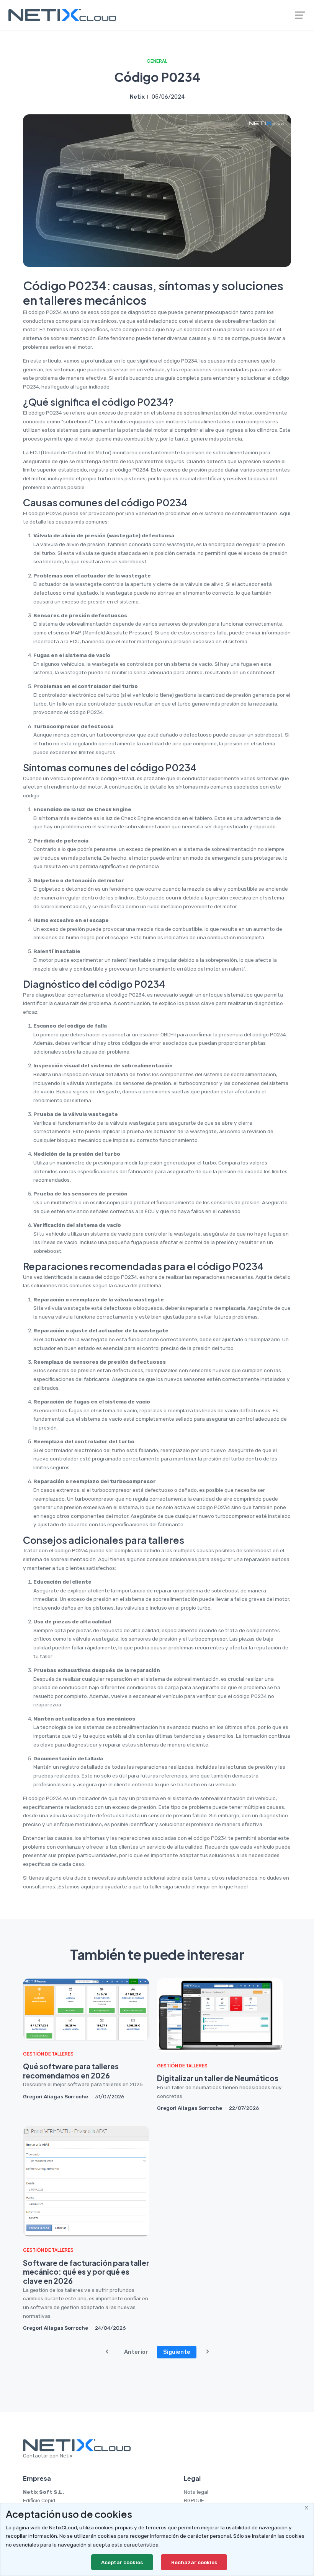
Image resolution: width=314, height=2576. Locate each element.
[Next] (208, 2352)
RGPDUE (194, 2500)
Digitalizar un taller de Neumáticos (218, 2078)
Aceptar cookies (122, 2562)
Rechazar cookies (194, 2562)
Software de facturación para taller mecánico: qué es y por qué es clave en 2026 (86, 2272)
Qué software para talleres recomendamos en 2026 (71, 2071)
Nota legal (196, 2492)
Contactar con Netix (48, 2456)
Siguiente (177, 2352)
